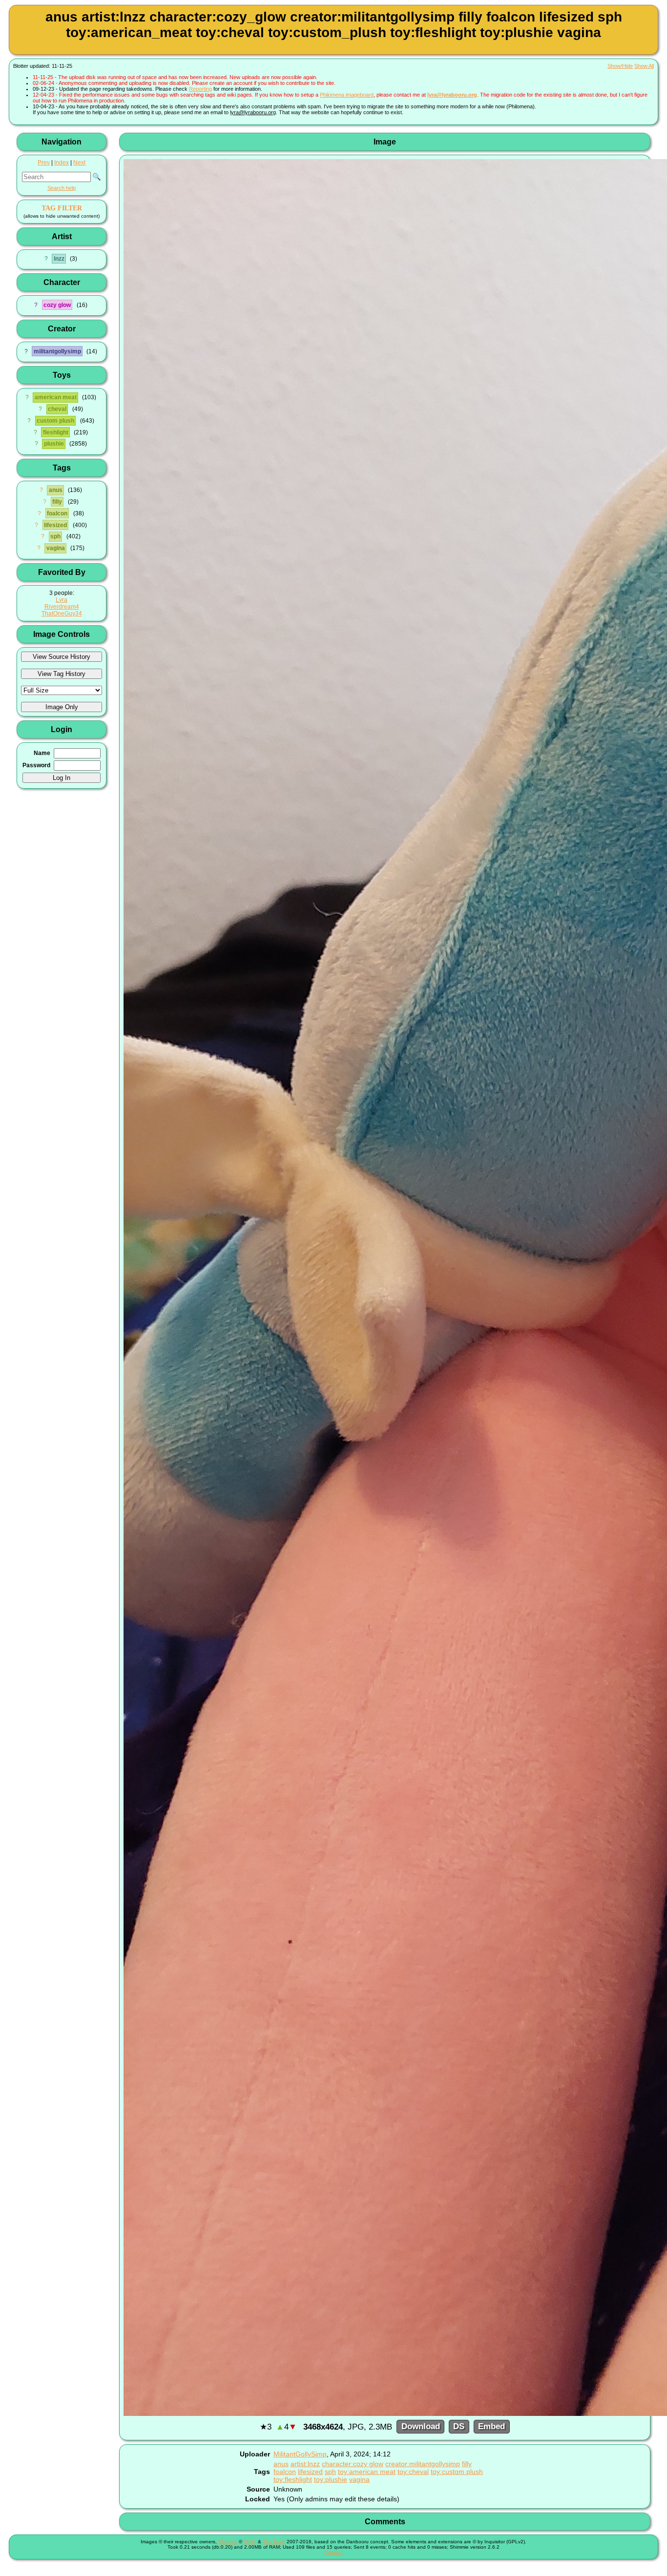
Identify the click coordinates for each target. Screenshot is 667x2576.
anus (56, 490)
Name (42, 753)
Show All (644, 66)
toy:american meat (367, 2472)
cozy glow (57, 305)
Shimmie (228, 2542)
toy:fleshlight (293, 2479)
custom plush (55, 421)
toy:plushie (331, 2479)
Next (79, 163)
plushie (54, 444)
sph (55, 536)
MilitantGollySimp (300, 2454)
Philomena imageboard (347, 95)
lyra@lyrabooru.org (452, 95)
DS (459, 2427)
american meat (56, 397)
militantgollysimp (57, 351)
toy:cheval (413, 2472)
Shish (250, 2542)
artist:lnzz (305, 2464)
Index (62, 163)
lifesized (55, 525)
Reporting (200, 89)
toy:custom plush (457, 2472)
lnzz (59, 259)
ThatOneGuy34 (62, 613)
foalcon (57, 513)
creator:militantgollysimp (423, 2464)
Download (421, 2427)
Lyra (62, 600)
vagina (56, 548)
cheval (57, 409)
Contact (333, 2552)
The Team (274, 2542)
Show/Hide (620, 66)
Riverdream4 (62, 607)
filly (57, 502)
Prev (44, 163)
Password (36, 765)
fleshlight (56, 432)
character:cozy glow (353, 2464)
